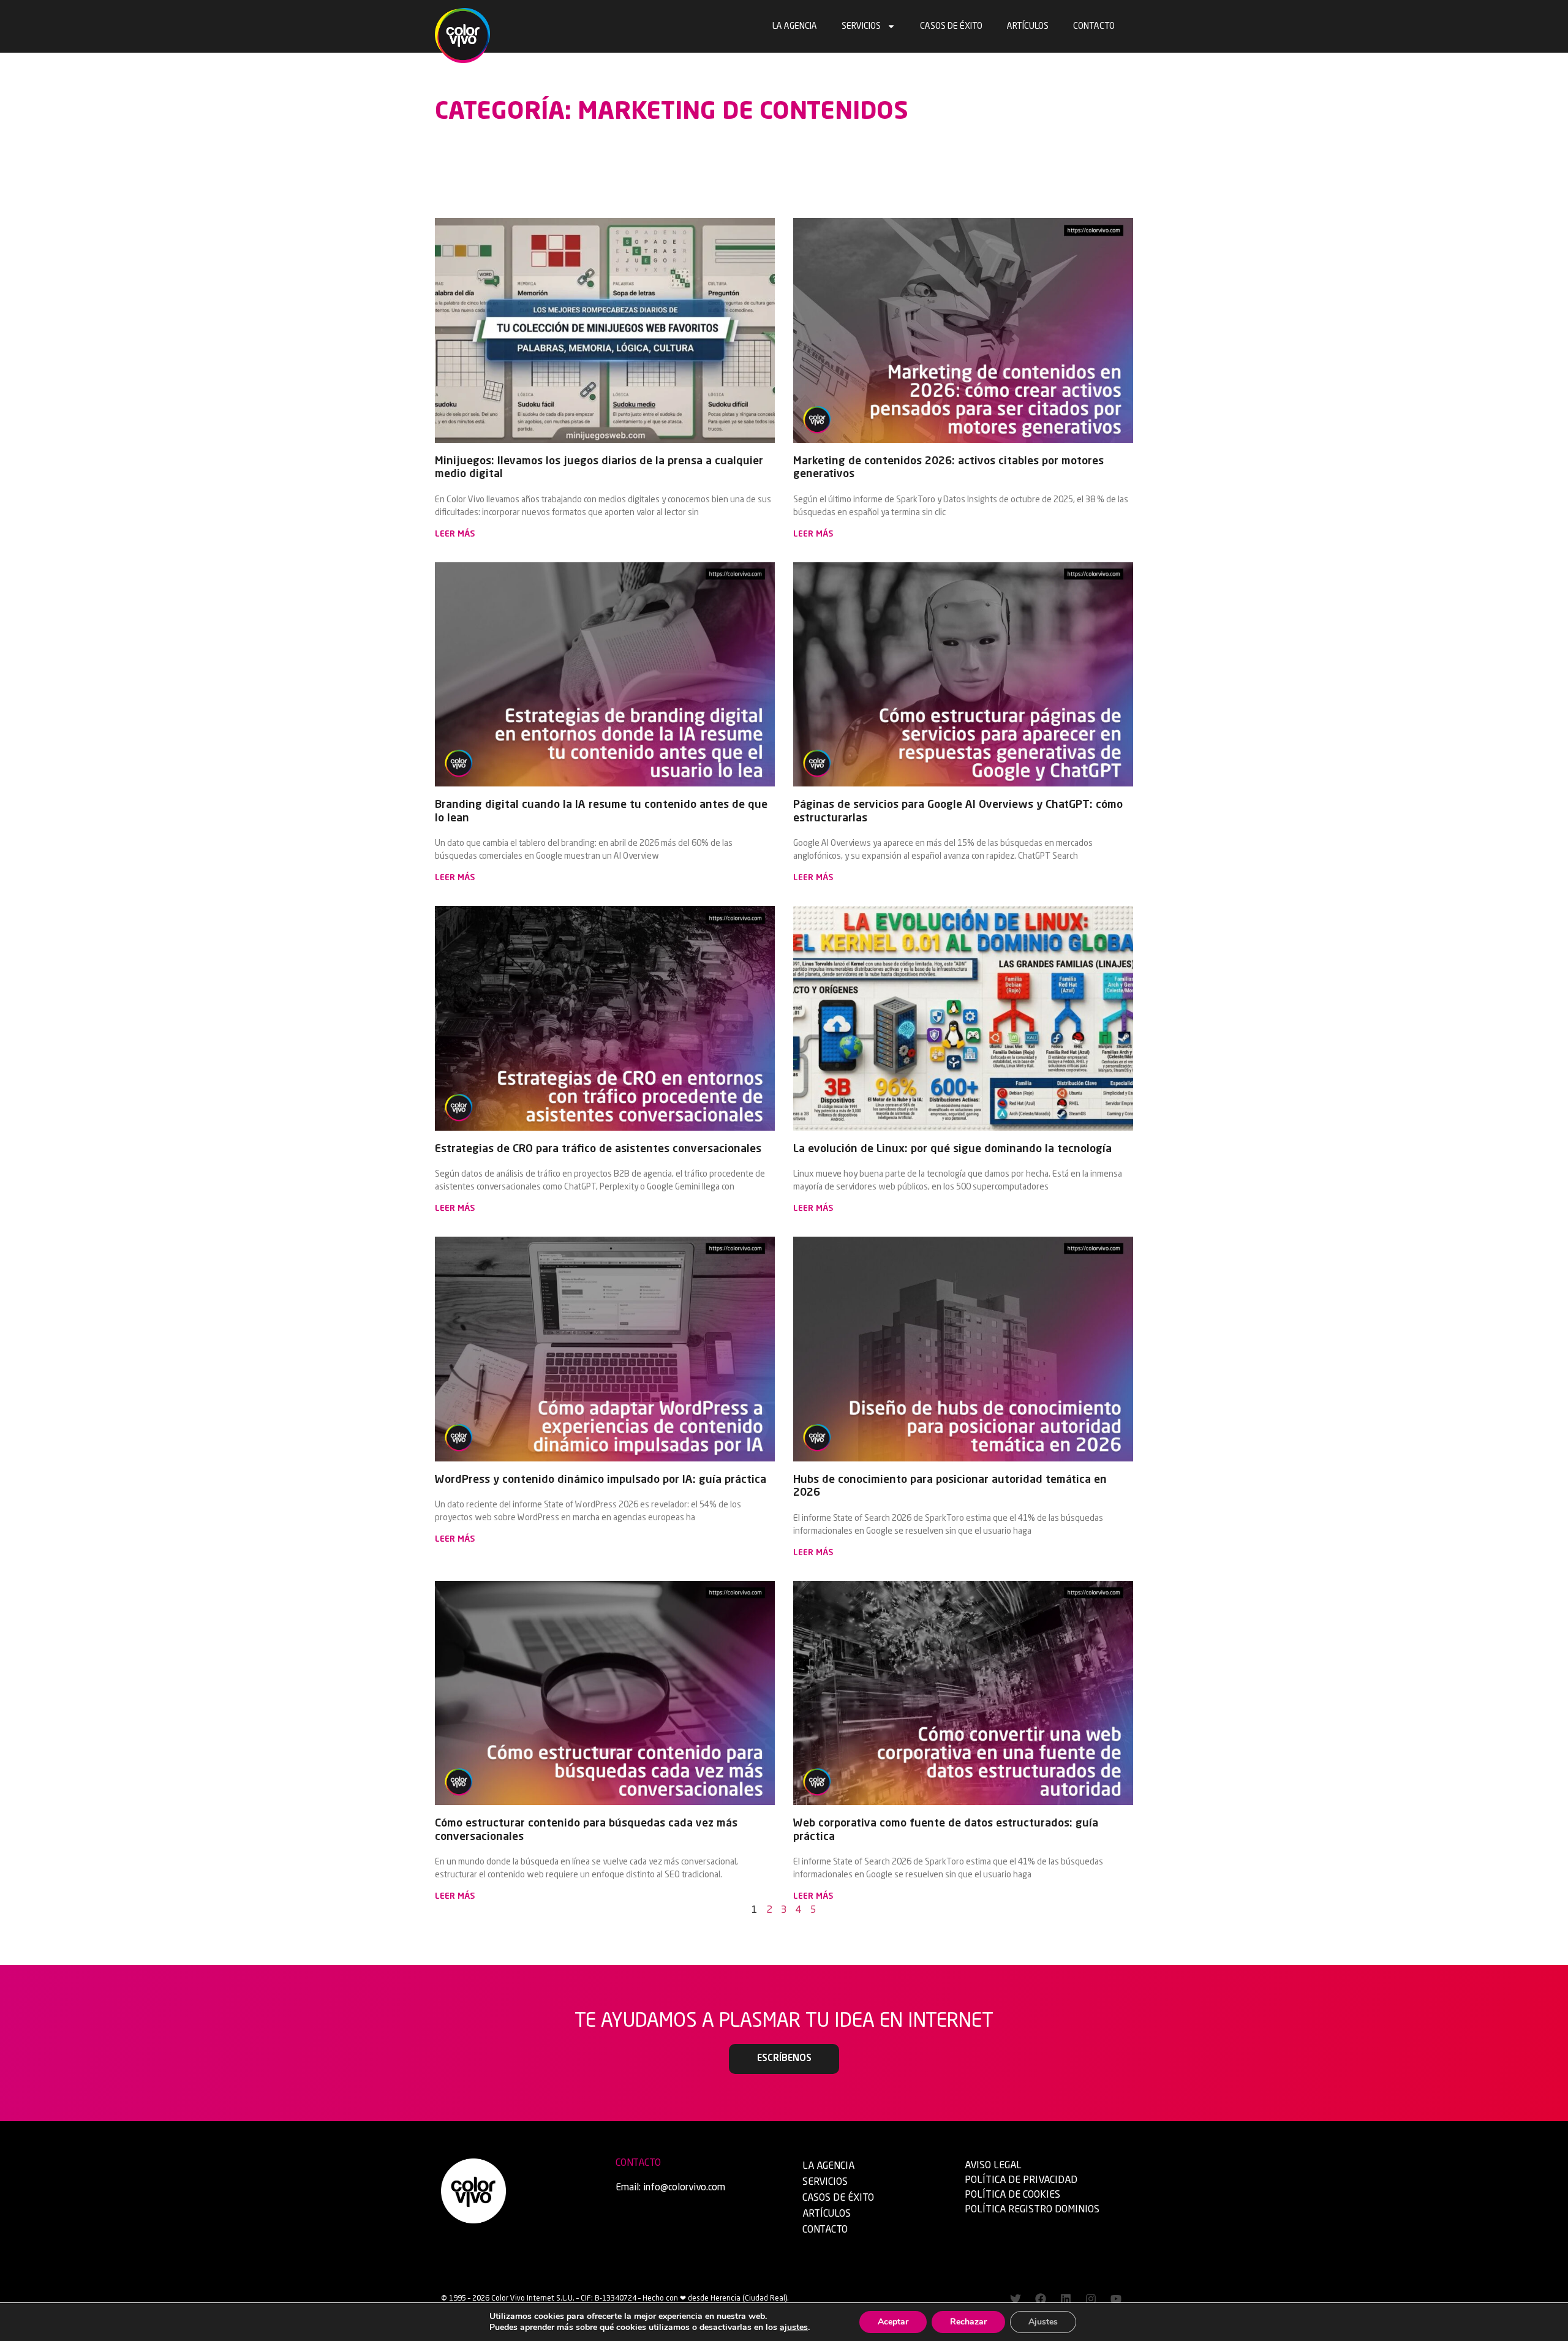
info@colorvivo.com (684, 2188)
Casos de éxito (951, 26)
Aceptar (893, 2322)
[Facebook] (1041, 2299)
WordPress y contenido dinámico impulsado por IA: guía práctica (601, 1480)
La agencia (795, 26)
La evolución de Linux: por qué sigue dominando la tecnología (952, 1149)
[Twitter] (1016, 2299)
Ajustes (1043, 2322)
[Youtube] (1116, 2299)
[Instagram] (1091, 2299)
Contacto (1094, 26)
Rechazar (968, 2322)
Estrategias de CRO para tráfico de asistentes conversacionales (598, 1149)
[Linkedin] (1066, 2299)
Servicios (861, 26)
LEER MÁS (455, 534)
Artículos (1028, 26)
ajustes (794, 2328)
